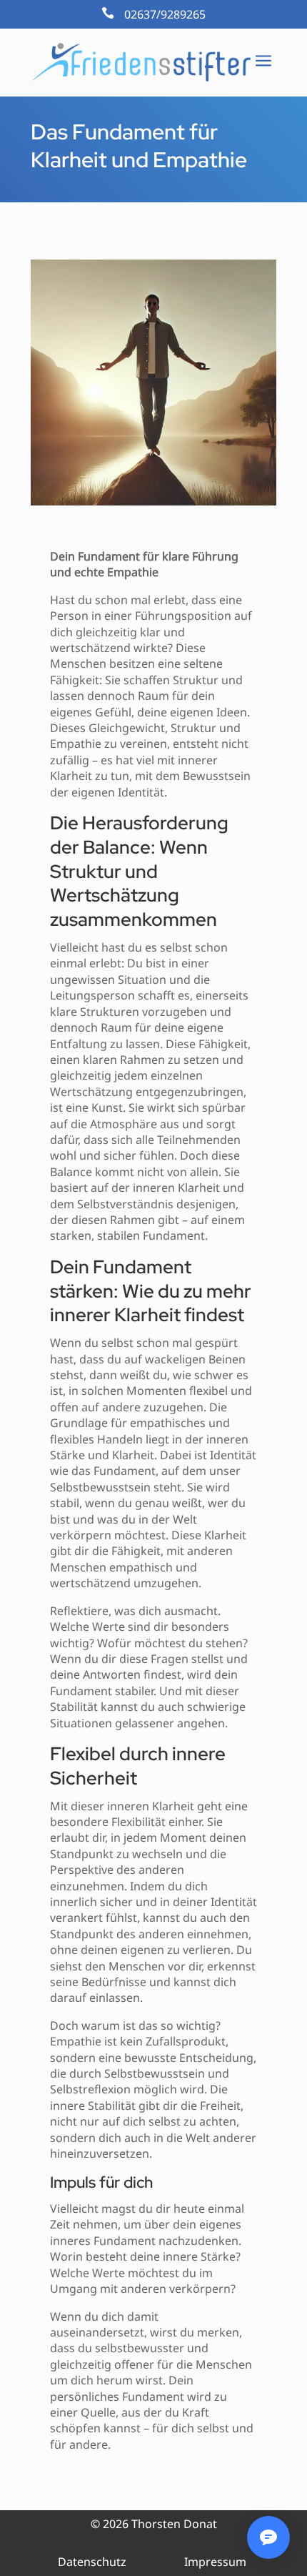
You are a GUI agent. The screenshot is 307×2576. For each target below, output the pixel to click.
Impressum (215, 2562)
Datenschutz (92, 2562)
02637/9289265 (165, 14)
